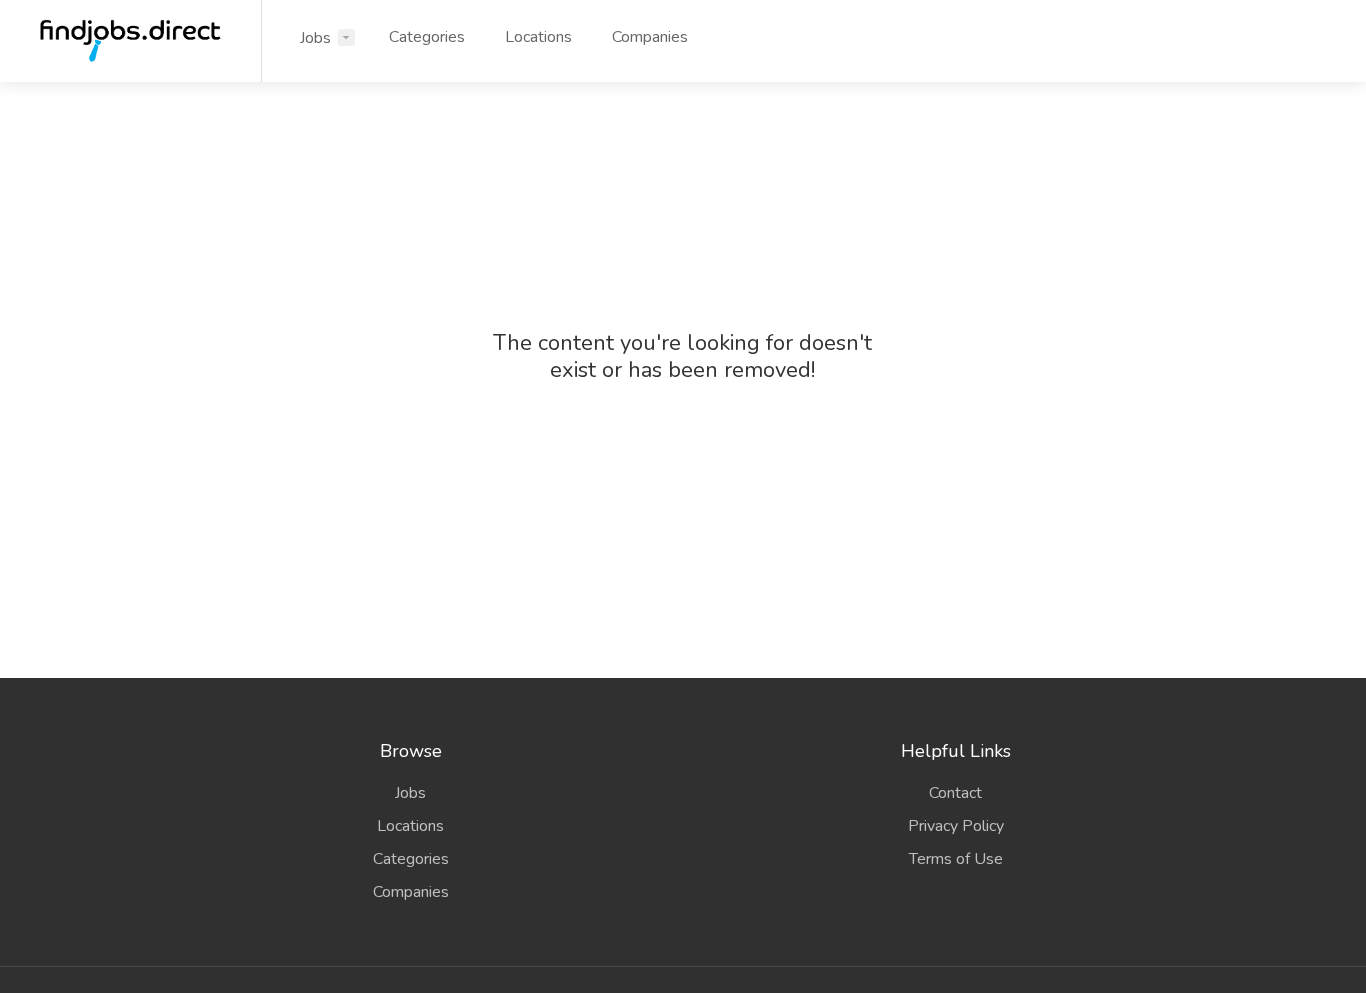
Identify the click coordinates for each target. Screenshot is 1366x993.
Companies (650, 37)
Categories (427, 37)
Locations (538, 37)
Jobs (315, 38)
